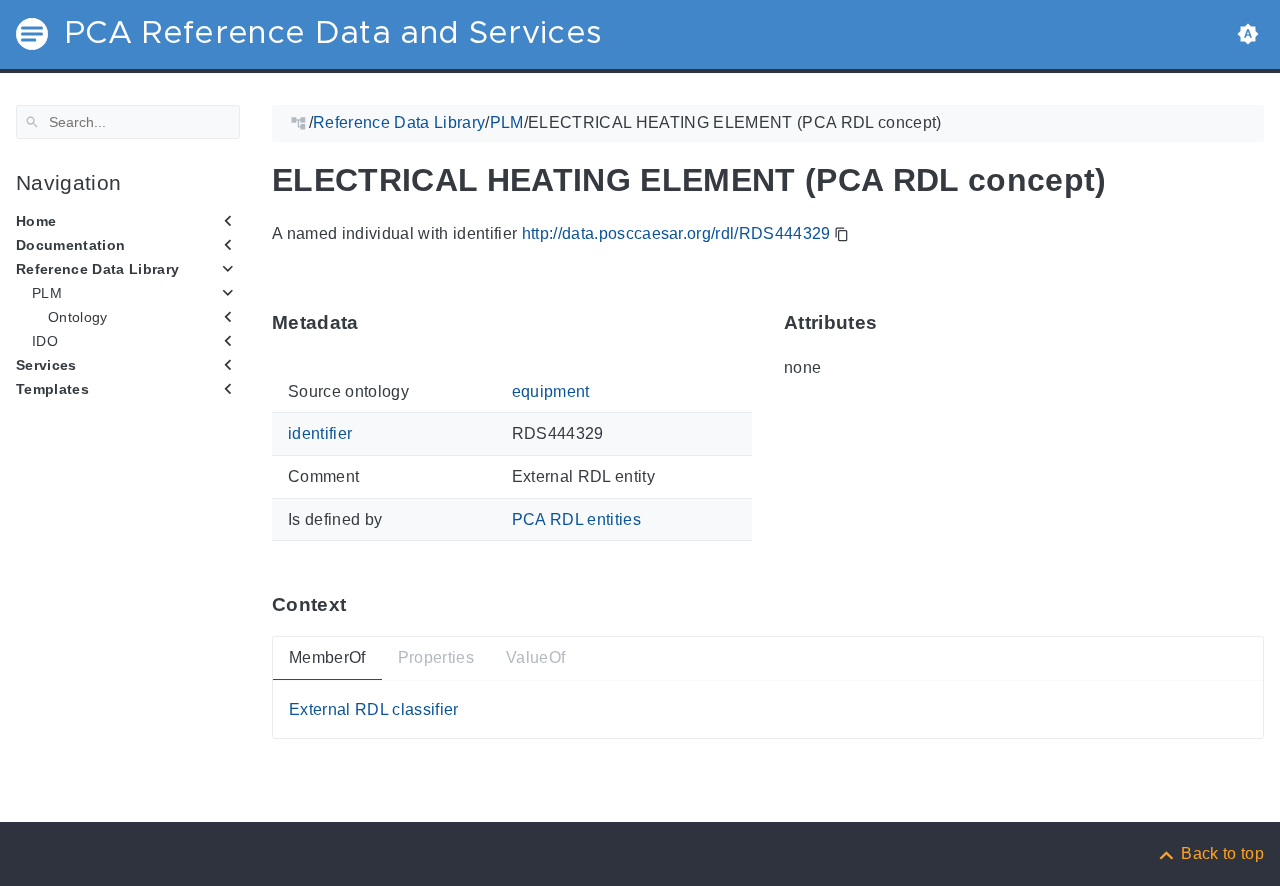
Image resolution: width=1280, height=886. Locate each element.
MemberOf (327, 657)
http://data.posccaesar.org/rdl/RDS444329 (676, 233)
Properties (436, 657)
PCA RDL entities (576, 518)
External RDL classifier (374, 709)
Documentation (70, 245)
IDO (45, 341)
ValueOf (535, 657)
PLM (47, 293)
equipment (551, 391)
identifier (320, 433)
